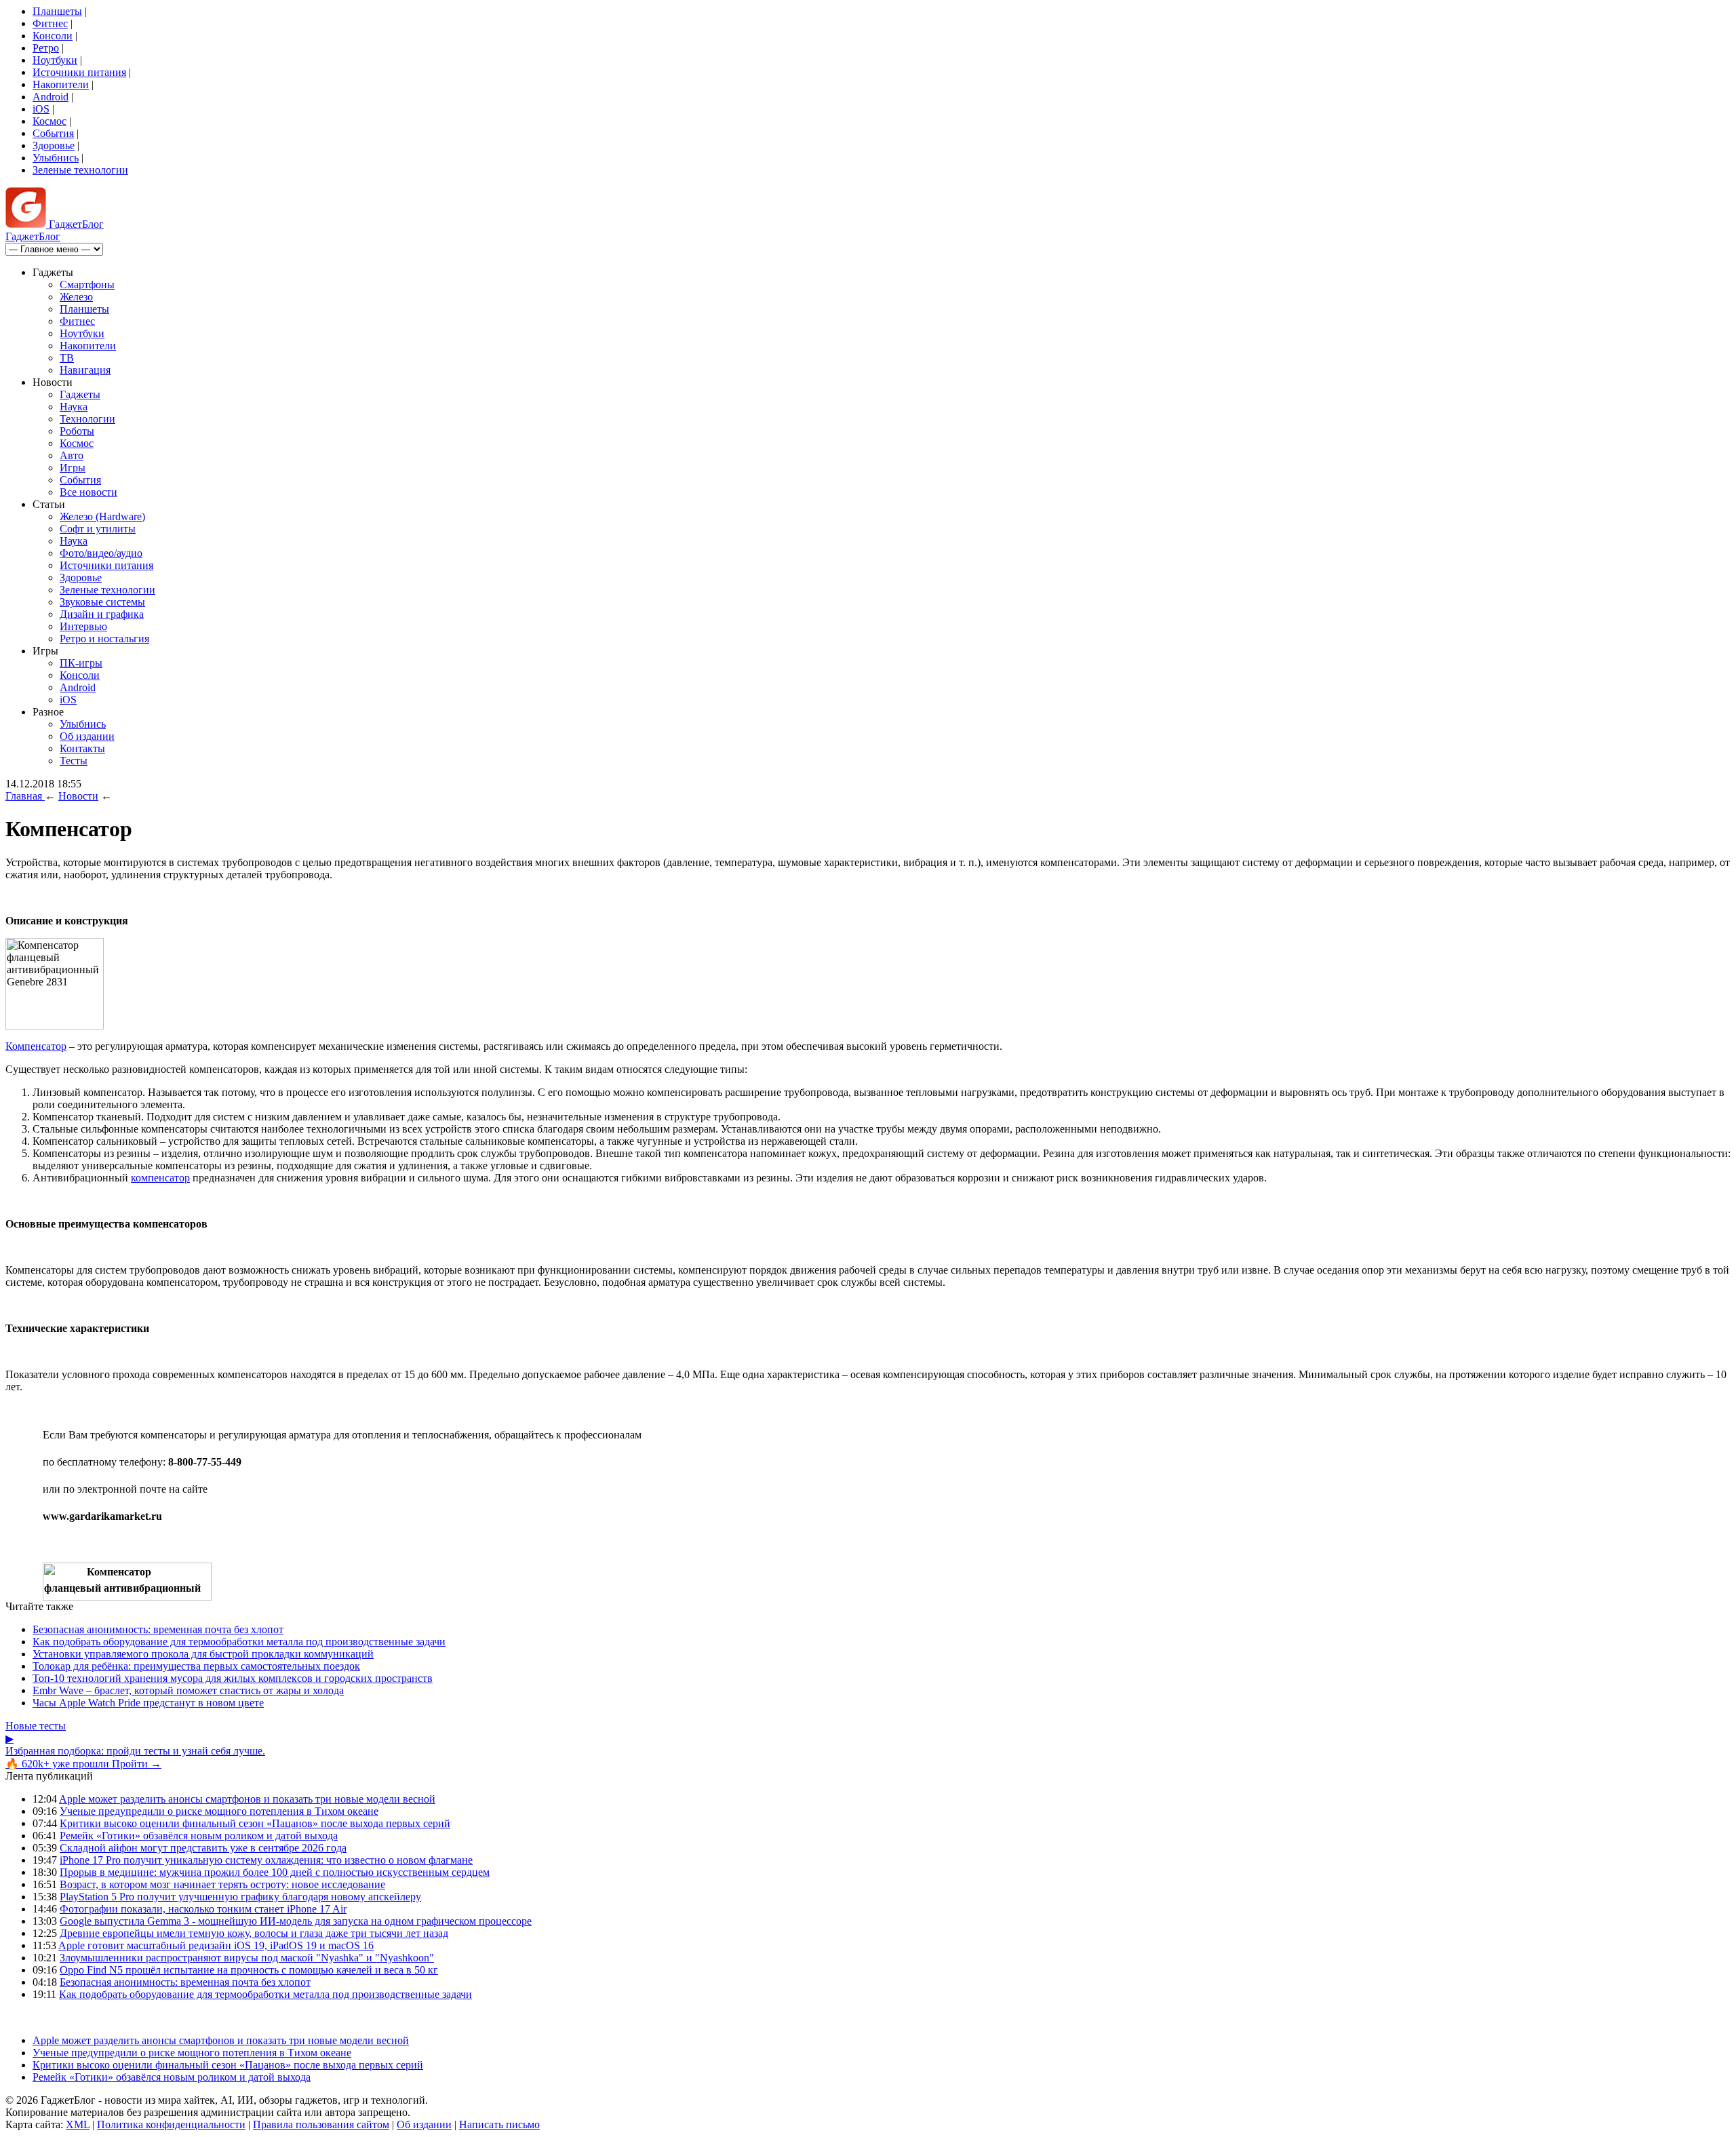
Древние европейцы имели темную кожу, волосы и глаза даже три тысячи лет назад (254, 1933)
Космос (50, 121)
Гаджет (75, 224)
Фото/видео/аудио (101, 553)
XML (78, 2124)
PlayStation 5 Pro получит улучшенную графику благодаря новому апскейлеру (240, 1897)
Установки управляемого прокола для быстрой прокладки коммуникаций (203, 1654)
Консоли (53, 36)
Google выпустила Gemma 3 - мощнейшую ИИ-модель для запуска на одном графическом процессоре (296, 1921)
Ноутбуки (55, 60)
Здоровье (54, 145)
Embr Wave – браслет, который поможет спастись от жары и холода (188, 1690)
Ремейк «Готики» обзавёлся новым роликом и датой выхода (199, 1836)
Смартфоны (87, 285)
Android (51, 97)
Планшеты (57, 11)
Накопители (61, 84)
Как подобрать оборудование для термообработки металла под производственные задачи (239, 1642)
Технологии (87, 419)
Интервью (83, 626)
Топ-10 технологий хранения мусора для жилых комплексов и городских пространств (233, 1678)
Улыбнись (56, 158)
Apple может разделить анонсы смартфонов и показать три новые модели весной (247, 1799)
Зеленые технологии (80, 170)
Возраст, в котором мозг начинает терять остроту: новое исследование (222, 1884)
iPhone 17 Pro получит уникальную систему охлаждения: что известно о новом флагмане (266, 1860)
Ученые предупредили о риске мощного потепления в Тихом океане (219, 1811)
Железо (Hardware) (102, 516)
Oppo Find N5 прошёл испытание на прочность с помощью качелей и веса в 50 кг (249, 1970)
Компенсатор (36, 1046)
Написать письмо (499, 2124)
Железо (76, 297)
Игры (73, 468)
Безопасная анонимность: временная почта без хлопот (158, 1629)
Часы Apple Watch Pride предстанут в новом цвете (148, 1703)
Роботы (77, 431)
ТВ (67, 358)
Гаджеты (80, 394)
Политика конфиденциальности (171, 2124)
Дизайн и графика (102, 614)
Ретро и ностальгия (104, 639)
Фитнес (50, 23)
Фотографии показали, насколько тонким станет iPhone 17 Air (203, 1909)
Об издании (87, 736)
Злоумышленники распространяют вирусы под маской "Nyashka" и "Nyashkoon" (247, 1958)
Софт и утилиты (98, 529)
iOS (41, 109)
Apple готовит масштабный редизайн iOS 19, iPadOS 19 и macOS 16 (216, 1945)
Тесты (74, 761)
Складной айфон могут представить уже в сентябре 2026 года (203, 1848)
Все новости (88, 492)
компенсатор (160, 1178)
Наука (74, 407)
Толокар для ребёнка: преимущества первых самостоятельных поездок (196, 1666)
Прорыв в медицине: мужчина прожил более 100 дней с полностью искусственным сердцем (275, 1872)
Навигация (85, 370)
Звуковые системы (102, 602)
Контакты (82, 748)
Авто (72, 455)
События (53, 133)
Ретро (46, 48)
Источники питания (79, 72)
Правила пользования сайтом (321, 2124)
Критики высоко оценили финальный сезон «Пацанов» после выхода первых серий (255, 1823)
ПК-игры (81, 663)
